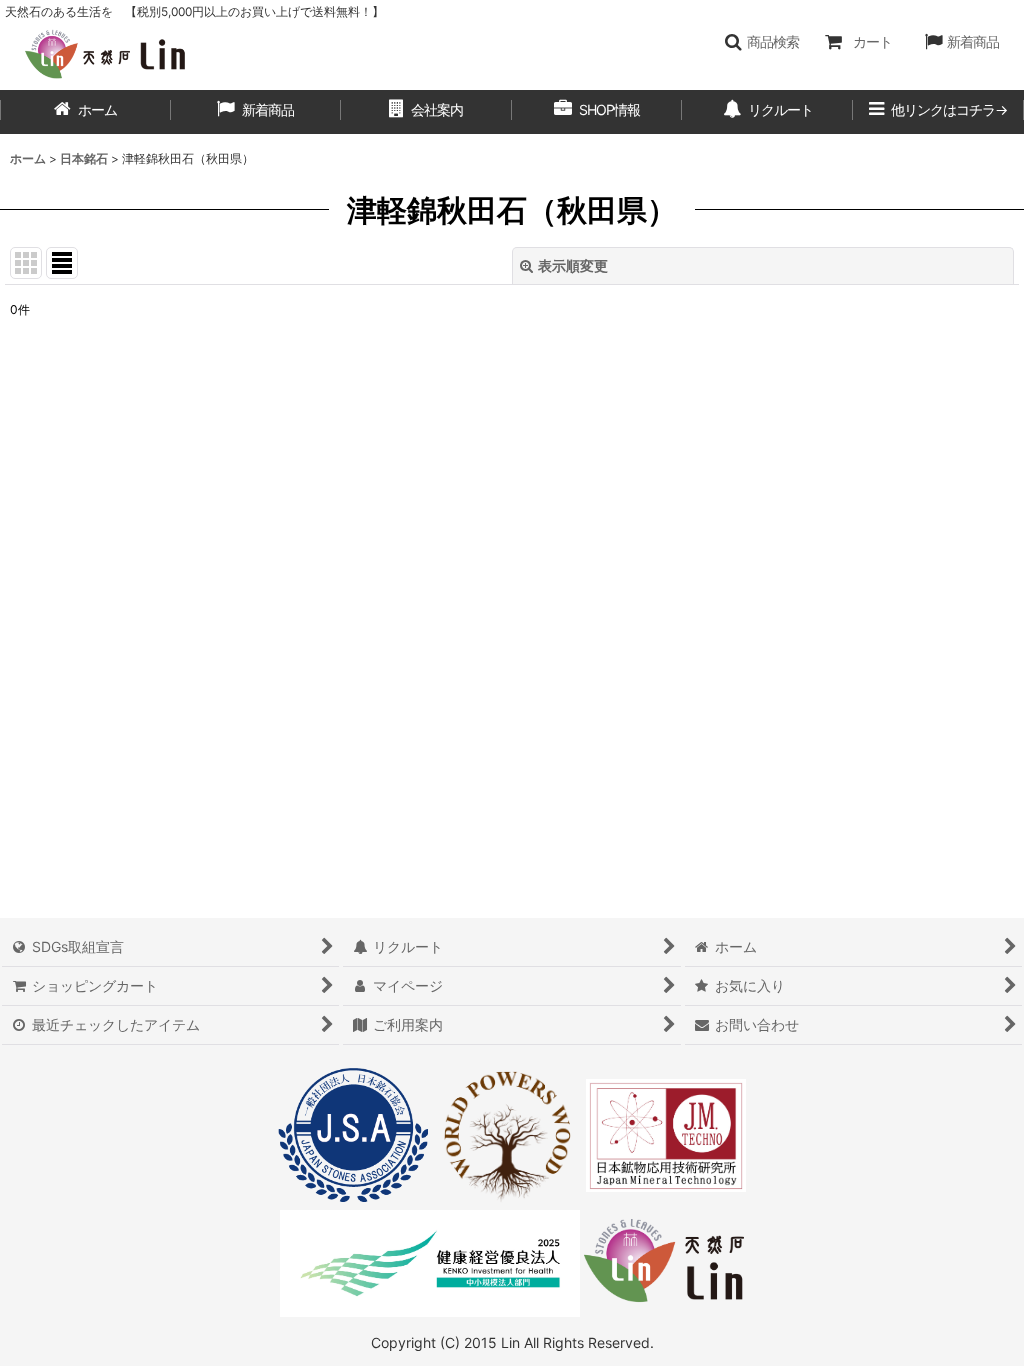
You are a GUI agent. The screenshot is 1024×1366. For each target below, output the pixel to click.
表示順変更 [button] (573, 265)
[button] (761, 42)
